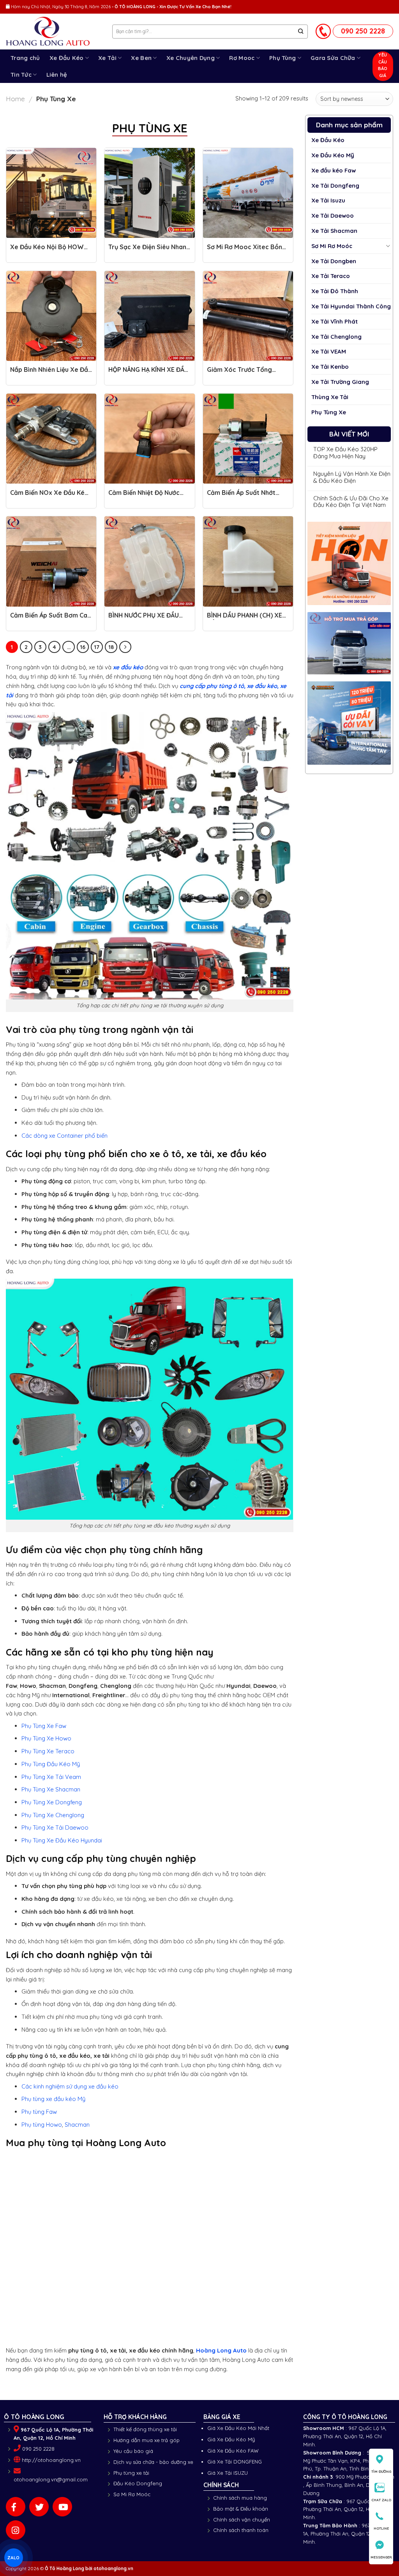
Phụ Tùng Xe (329, 412)
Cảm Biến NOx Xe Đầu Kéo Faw (49, 496)
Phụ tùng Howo (42, 2125)
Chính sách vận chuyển (242, 2520)
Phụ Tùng (282, 58)
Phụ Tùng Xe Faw (44, 1726)
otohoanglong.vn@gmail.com (51, 2479)
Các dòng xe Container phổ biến (64, 1136)
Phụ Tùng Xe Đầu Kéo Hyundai (62, 1840)
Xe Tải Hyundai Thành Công (351, 306)
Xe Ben (141, 58)
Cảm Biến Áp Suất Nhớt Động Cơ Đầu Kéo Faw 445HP (241, 496)
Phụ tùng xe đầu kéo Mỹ (53, 2099)
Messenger (381, 2557)
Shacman (77, 2125)
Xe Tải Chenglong (336, 337)
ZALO (14, 2557)
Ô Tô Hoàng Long (64, 2568)
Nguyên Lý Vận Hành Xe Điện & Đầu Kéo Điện (352, 477)
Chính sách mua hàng (240, 2498)
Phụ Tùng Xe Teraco (48, 1751)
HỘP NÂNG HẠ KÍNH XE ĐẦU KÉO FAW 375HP (148, 373)
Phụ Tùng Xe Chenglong (53, 1815)
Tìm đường (381, 2471)
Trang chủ (25, 58)
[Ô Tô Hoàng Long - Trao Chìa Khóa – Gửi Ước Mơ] (53, 32)
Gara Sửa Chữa (333, 58)
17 (97, 647)
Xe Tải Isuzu (328, 200)
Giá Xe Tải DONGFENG (235, 2462)
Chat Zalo (381, 2500)
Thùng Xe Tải (330, 397)
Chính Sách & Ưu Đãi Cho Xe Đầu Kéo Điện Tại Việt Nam (351, 502)
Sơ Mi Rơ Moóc (332, 246)
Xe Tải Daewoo (333, 216)
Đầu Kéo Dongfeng (138, 2483)
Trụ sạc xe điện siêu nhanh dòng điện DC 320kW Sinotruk (149, 251)
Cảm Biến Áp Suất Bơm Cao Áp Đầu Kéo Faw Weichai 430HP (51, 619)
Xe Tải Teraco (331, 276)
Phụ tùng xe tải (131, 2473)
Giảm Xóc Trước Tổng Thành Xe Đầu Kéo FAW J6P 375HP (242, 373)
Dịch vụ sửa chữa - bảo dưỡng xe (153, 2462)
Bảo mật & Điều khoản (241, 2509)
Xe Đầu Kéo (67, 58)
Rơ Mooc (242, 58)
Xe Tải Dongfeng (335, 186)
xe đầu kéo (128, 667)
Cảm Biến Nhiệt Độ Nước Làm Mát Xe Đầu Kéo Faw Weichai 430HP (147, 496)
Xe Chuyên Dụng (191, 58)
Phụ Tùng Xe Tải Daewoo (55, 1827)
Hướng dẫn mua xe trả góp (147, 2440)
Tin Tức (21, 75)
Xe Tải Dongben (334, 261)
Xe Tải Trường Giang (340, 382)
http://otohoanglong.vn (51, 2460)
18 (111, 647)
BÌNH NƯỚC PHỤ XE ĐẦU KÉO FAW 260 (144, 619)
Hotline (381, 2528)
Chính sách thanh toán (241, 2530)
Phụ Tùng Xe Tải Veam (51, 1777)
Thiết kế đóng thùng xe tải (145, 2429)
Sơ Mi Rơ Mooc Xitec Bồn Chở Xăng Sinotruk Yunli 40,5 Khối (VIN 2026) (245, 251)
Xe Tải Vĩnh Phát (335, 321)
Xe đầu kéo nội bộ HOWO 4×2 (49, 251)
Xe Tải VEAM (329, 351)
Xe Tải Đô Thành (335, 291)
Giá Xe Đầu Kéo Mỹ (231, 2439)
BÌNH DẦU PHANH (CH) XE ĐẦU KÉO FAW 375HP (245, 619)
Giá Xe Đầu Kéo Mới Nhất (238, 2428)
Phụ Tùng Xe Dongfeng (52, 1802)
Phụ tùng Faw (39, 2112)
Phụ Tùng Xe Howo (46, 1738)
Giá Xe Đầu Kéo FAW (233, 2451)
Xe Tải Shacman (334, 231)
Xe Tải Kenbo (330, 367)
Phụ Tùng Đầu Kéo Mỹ (51, 1764)
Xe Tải (107, 58)
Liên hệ (57, 75)
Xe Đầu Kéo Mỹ (333, 155)
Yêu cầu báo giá (133, 2451)
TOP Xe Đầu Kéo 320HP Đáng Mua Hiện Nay (345, 453)
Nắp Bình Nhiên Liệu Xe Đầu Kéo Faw (51, 373)
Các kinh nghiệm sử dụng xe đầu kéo (70, 2086)
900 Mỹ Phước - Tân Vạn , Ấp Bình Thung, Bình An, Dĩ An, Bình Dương (349, 2485)
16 (83, 647)
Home (15, 99)
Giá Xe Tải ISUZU (228, 2473)
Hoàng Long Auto (221, 2350)
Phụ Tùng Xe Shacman (51, 1789)
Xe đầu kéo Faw (334, 170)
